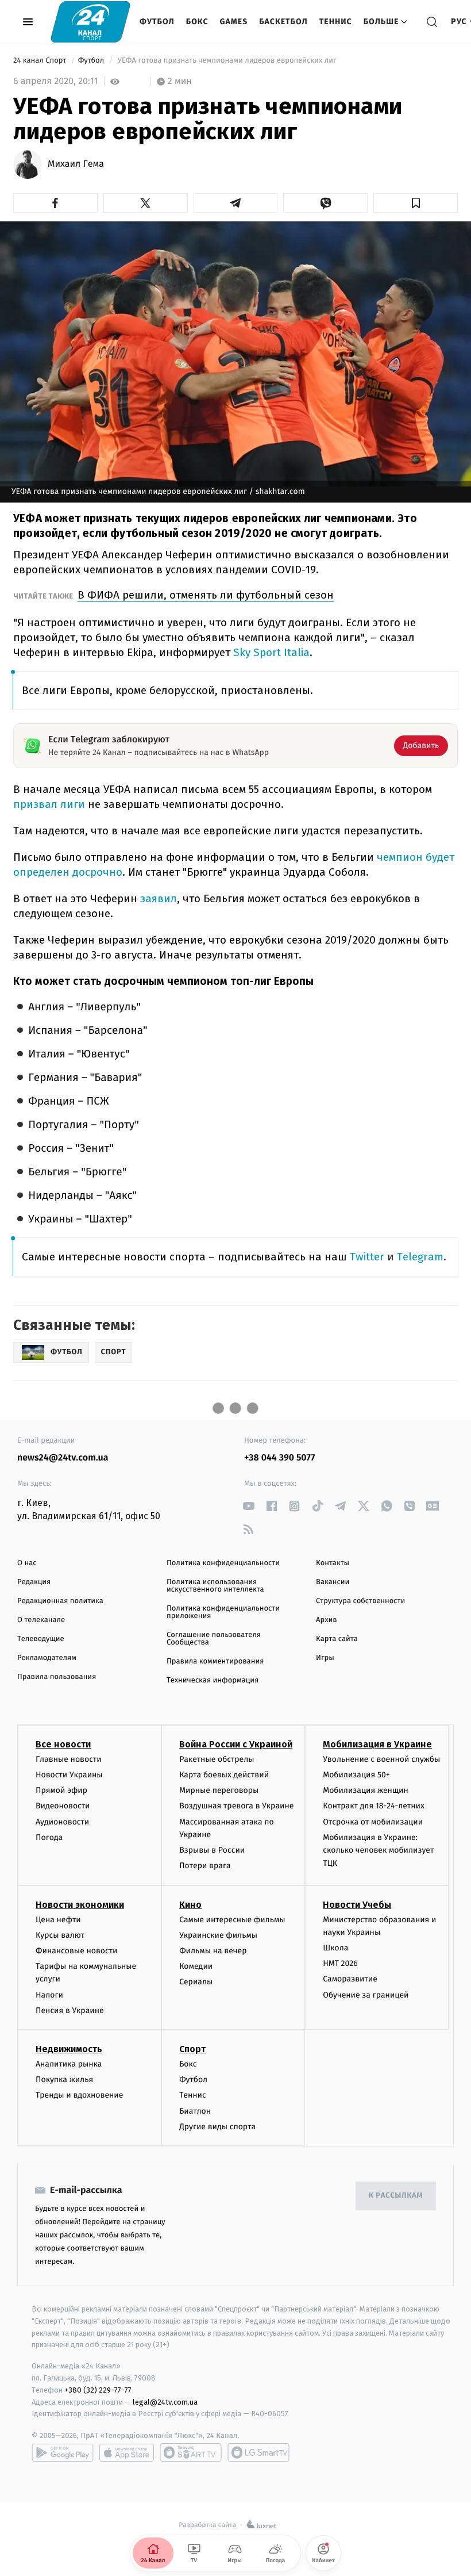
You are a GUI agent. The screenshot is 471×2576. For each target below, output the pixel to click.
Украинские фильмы (218, 1935)
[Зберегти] (416, 203)
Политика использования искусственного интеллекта (215, 1586)
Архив (327, 1620)
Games (234, 22)
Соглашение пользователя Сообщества (214, 1639)
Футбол (157, 22)
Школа (335, 1948)
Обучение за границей (366, 1995)
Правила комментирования (215, 1661)
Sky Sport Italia (271, 652)
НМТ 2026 (340, 1963)
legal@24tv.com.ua (165, 2402)
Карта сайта (337, 1639)
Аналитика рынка (69, 2064)
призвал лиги (49, 804)
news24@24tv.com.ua (63, 1458)
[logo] (90, 22)
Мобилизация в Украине (377, 1744)
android (63, 2452)
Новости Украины (69, 1775)
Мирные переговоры (219, 1790)
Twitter (367, 1257)
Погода (49, 1837)
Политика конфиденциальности (223, 1563)
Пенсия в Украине (70, 2010)
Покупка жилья (64, 2079)
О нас (27, 1563)
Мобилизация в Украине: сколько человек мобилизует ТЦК (378, 1850)
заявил (159, 898)
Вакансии (333, 1582)
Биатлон (195, 2111)
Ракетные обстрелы (217, 1759)
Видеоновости (63, 1806)
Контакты (333, 1563)
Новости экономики (80, 1905)
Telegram (420, 1257)
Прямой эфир (61, 1790)
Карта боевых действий (224, 1775)
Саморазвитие (350, 1979)
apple (127, 2452)
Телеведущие (41, 1639)
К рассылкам (396, 2196)
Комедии (196, 1966)
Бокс (197, 22)
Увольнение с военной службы (381, 1759)
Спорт (192, 2049)
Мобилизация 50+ (356, 1775)
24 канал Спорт (41, 61)
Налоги (49, 1995)
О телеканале (41, 1620)
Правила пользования (57, 1677)
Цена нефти (58, 1920)
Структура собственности (360, 1601)
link (248, 1506)
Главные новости (69, 1759)
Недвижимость (69, 2049)
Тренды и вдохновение (79, 2095)
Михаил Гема (76, 164)
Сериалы (196, 1982)
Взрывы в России (212, 1850)
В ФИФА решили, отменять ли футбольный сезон (206, 595)
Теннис (336, 22)
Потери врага (205, 1866)
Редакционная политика (60, 1601)
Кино (190, 1905)
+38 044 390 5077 (279, 1458)
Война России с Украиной (236, 1744)
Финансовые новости (76, 1951)
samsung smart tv (258, 2452)
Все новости (63, 1744)
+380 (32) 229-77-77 (98, 2390)
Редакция (34, 1582)
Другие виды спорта (217, 2127)
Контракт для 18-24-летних (374, 1806)
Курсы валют (60, 1935)
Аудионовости (62, 1822)
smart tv (191, 2452)
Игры (325, 1658)
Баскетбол (283, 22)
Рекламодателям (47, 1658)
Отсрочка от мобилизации (373, 1822)
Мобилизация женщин (366, 1790)
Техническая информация (213, 1680)
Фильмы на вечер (213, 1951)
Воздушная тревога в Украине (236, 1806)
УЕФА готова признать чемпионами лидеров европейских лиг (227, 61)
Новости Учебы (357, 1905)
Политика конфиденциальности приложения (223, 1612)
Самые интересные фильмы (232, 1920)
